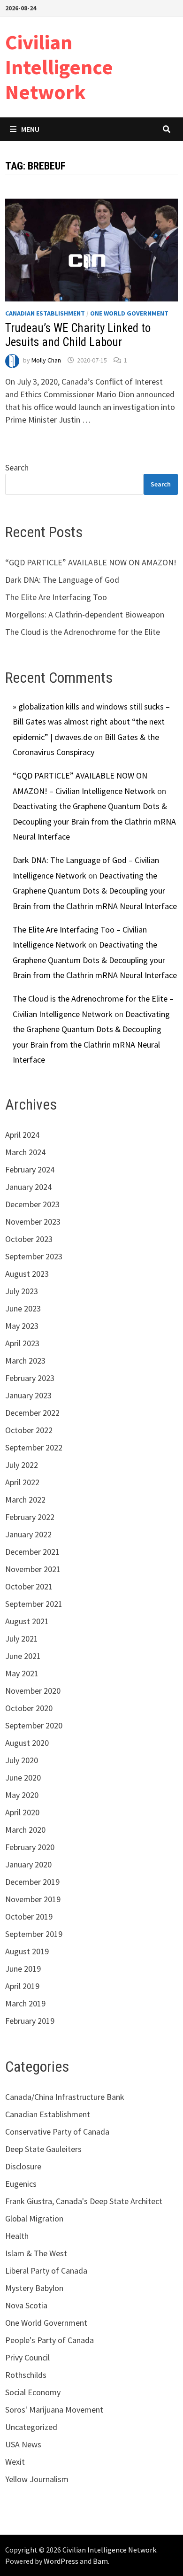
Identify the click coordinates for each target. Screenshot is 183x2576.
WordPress (61, 2561)
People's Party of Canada (50, 2340)
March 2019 (25, 2003)
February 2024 (30, 1169)
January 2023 (28, 1395)
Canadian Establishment (45, 313)
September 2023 (34, 1256)
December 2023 (32, 1204)
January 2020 (28, 1864)
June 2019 (23, 1969)
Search (17, 467)
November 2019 (33, 1899)
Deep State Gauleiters (43, 2149)
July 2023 (22, 1291)
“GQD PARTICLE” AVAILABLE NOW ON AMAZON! (91, 562)
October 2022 (29, 1430)
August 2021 (27, 1621)
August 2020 (27, 1743)
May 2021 (22, 1673)
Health (17, 2236)
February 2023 (30, 1378)
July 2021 (22, 1639)
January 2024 (28, 1187)
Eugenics (21, 2184)
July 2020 (22, 1760)
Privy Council (27, 2357)
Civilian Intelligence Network (59, 67)
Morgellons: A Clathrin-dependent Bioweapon (85, 614)
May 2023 (22, 1326)
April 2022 (22, 1482)
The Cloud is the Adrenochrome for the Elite (83, 632)
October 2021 (29, 1586)
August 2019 (27, 1951)
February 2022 (30, 1517)
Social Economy (33, 2392)
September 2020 (34, 1725)
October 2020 (29, 1708)
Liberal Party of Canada (46, 2271)
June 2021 (23, 1656)
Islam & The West (36, 2253)
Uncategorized (31, 2427)
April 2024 (22, 1135)
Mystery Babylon (34, 2288)
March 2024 (25, 1152)
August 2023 (27, 1274)
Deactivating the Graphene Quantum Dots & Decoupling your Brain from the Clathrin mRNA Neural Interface (94, 821)
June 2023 (23, 1308)
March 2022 (25, 1500)
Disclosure (23, 2166)
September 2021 (34, 1604)
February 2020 (30, 1847)
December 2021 (32, 1552)
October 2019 (29, 1917)
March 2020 (25, 1830)
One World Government (129, 313)
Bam (100, 2561)
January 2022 (28, 1534)
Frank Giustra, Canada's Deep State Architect (84, 2201)
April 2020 (22, 1812)
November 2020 (33, 1691)
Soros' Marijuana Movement (54, 2410)
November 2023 (33, 1222)
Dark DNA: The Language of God (62, 580)
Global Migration (34, 2218)
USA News (23, 2444)
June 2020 (23, 1778)
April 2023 (22, 1343)
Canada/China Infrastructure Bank (65, 2097)
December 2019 (32, 1882)
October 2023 (29, 1239)
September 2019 (34, 1934)
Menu (30, 129)
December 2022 (32, 1413)
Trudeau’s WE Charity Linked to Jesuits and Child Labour (78, 335)
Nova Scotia (26, 2305)
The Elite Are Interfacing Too (56, 597)
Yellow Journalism (37, 2479)
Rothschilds (26, 2375)
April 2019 (22, 1986)
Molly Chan (46, 360)
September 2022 (34, 1447)
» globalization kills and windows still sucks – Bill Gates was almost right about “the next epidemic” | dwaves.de (91, 722)
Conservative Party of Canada (57, 2132)
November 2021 (33, 1569)
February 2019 (30, 2021)
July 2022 (22, 1465)
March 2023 (25, 1361)
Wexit (15, 2462)
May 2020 (22, 1795)
